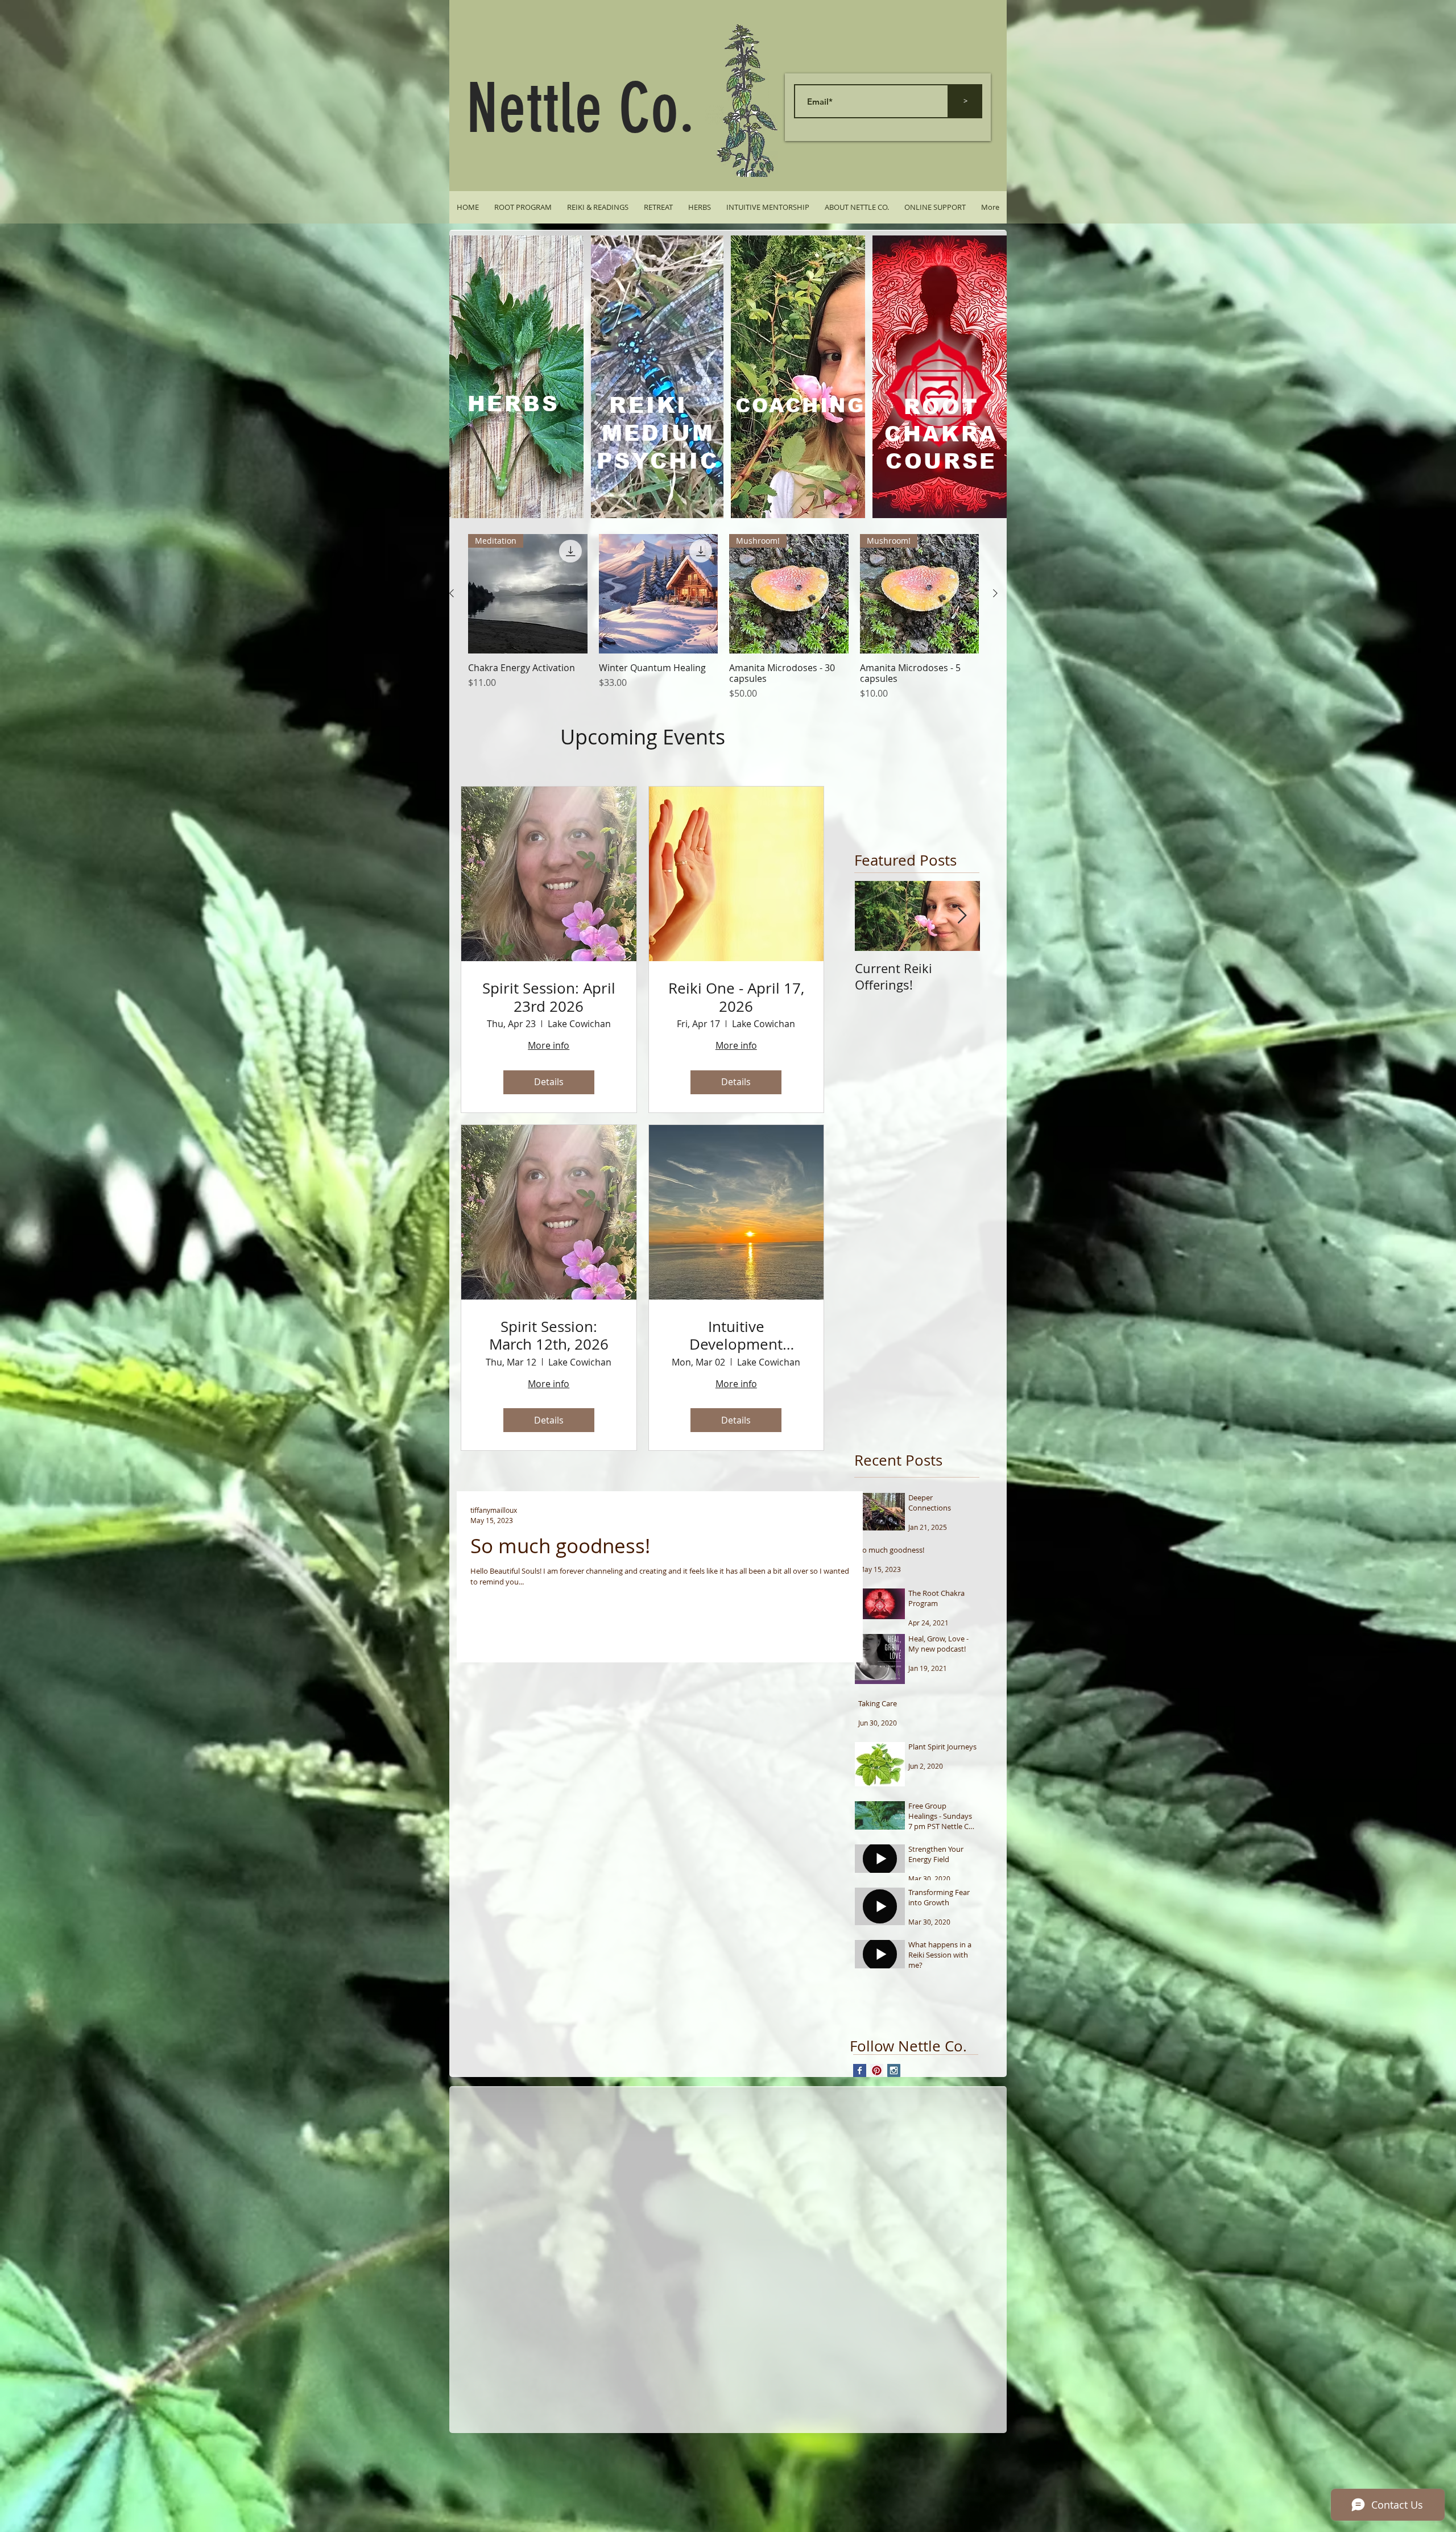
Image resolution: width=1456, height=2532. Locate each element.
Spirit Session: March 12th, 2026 (549, 1335)
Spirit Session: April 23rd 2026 (549, 997)
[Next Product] (995, 593)
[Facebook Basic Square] (860, 2070)
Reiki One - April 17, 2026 (736, 997)
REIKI (648, 406)
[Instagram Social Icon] (894, 2070)
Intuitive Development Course (736, 1335)
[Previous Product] (452, 593)
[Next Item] (962, 917)
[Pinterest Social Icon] (877, 2070)
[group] (723, 617)
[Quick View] (659, 594)
